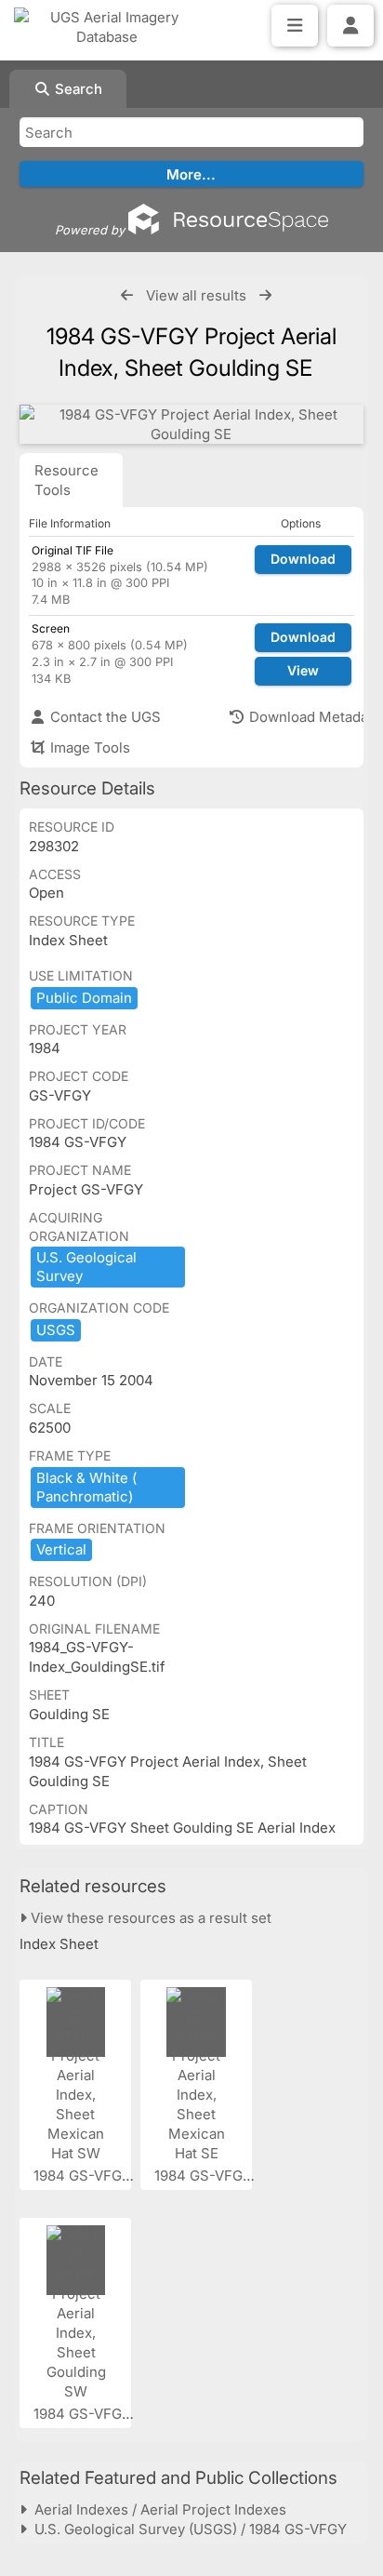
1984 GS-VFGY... (89, 2176)
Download (303, 559)
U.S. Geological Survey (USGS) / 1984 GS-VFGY (187, 2529)
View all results (196, 295)
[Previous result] (127, 295)
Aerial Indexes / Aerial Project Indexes (157, 2509)
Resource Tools (66, 480)
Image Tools (88, 747)
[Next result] (265, 295)
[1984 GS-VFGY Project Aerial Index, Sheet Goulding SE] (191, 424)
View (303, 670)
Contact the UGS (104, 717)
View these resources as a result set (149, 1918)
